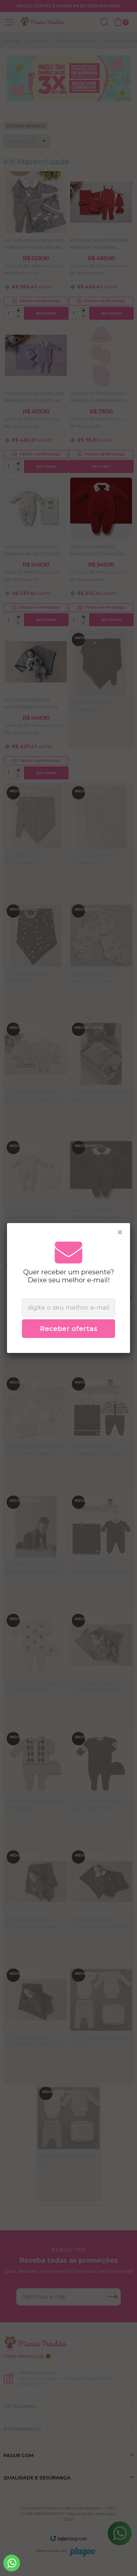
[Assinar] (68, 1329)
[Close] (120, 1232)
